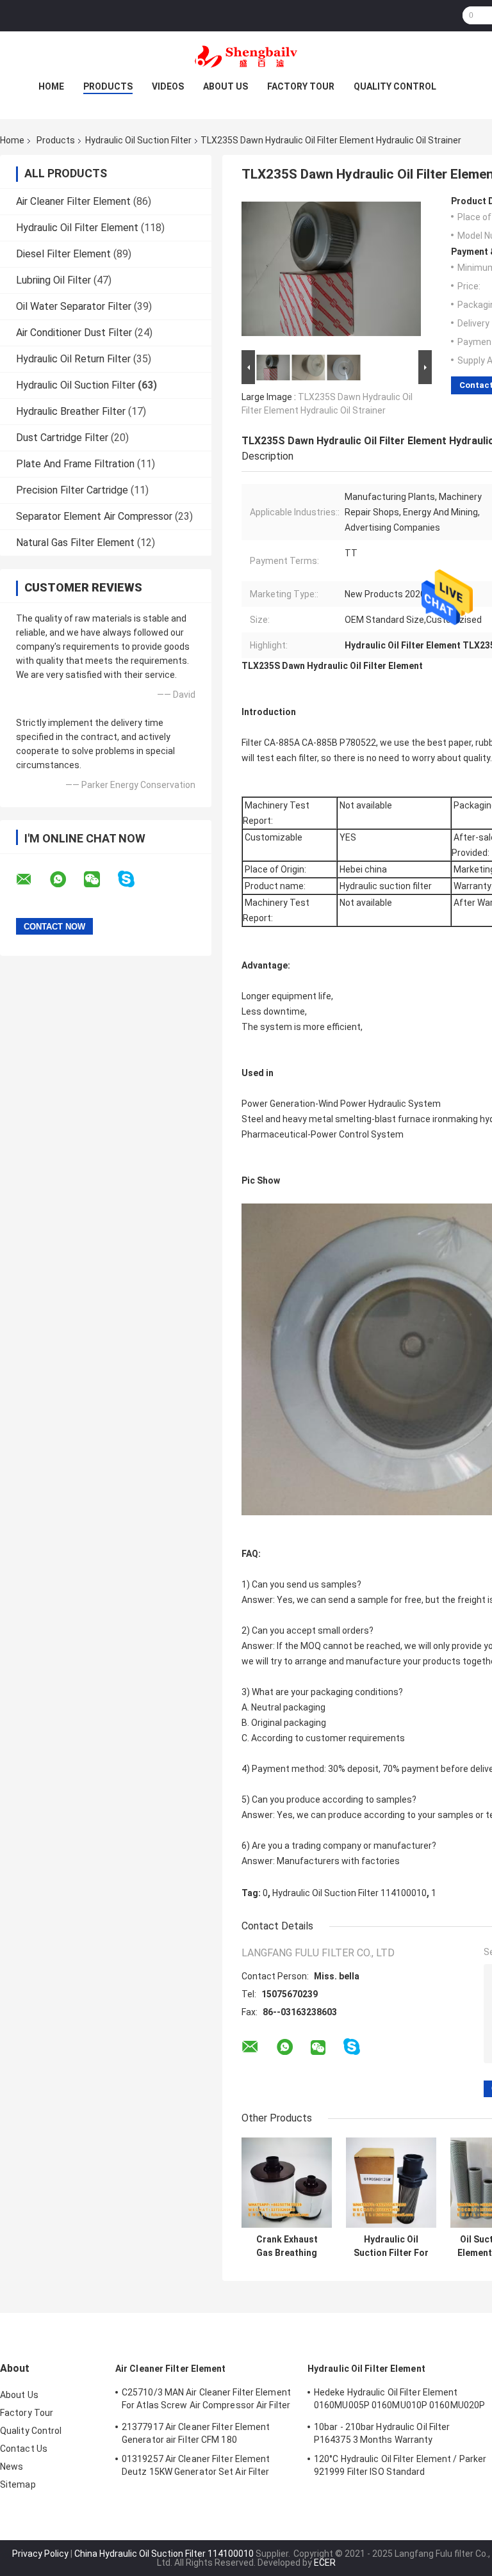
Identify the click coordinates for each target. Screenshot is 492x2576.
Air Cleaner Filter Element (73, 201)
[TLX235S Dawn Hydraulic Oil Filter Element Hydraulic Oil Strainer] (331, 271)
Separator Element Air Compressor (94, 516)
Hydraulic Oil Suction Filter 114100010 (349, 1893)
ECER (325, 2563)
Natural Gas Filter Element (75, 543)
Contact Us (24, 2449)
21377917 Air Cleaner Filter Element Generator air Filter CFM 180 (196, 2433)
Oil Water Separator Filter (74, 306)
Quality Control (395, 86)
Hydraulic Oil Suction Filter (138, 140)
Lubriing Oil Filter (53, 280)
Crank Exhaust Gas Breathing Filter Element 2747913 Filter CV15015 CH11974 (287, 2246)
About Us (225, 86)
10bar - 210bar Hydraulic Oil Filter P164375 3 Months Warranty (382, 2433)
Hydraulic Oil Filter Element (77, 228)
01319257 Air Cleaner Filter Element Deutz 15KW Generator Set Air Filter (196, 2465)
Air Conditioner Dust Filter (74, 333)
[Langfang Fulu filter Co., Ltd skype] (134, 879)
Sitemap (18, 2484)
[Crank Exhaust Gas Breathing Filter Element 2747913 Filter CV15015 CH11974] (287, 2183)
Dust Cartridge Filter (62, 438)
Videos (168, 86)
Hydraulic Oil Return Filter (73, 359)
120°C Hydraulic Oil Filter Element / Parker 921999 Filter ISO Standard (400, 2465)
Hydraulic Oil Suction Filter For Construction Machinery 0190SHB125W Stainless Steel (391, 2246)
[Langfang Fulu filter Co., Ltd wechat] (100, 880)
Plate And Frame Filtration (75, 464)
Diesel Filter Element (63, 254)
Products (108, 86)
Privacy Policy (40, 2554)
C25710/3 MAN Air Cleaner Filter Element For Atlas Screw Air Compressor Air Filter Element (206, 2401)
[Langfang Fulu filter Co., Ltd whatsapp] (66, 880)
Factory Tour (301, 86)
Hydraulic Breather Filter (71, 411)
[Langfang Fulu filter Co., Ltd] (246, 57)
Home (51, 86)
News (12, 2467)
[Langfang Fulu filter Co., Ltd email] (32, 880)
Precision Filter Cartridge (72, 490)
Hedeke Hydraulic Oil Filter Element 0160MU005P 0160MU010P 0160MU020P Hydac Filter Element (399, 2401)
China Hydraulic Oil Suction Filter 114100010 (164, 2554)
